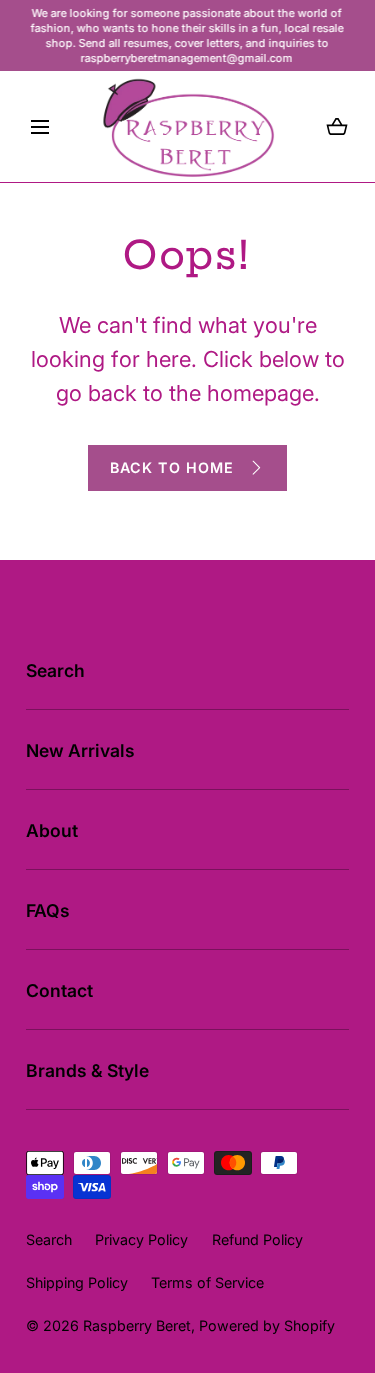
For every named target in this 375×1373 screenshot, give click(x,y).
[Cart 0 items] (337, 127)
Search (55, 670)
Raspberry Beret (137, 1325)
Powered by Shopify (267, 1325)
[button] (40, 127)
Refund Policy (257, 1239)
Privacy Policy (141, 1239)
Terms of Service (207, 1282)
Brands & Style (87, 1070)
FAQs (48, 910)
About (52, 830)
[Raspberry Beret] (188, 126)
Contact (59, 990)
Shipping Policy (77, 1282)
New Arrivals (80, 750)
